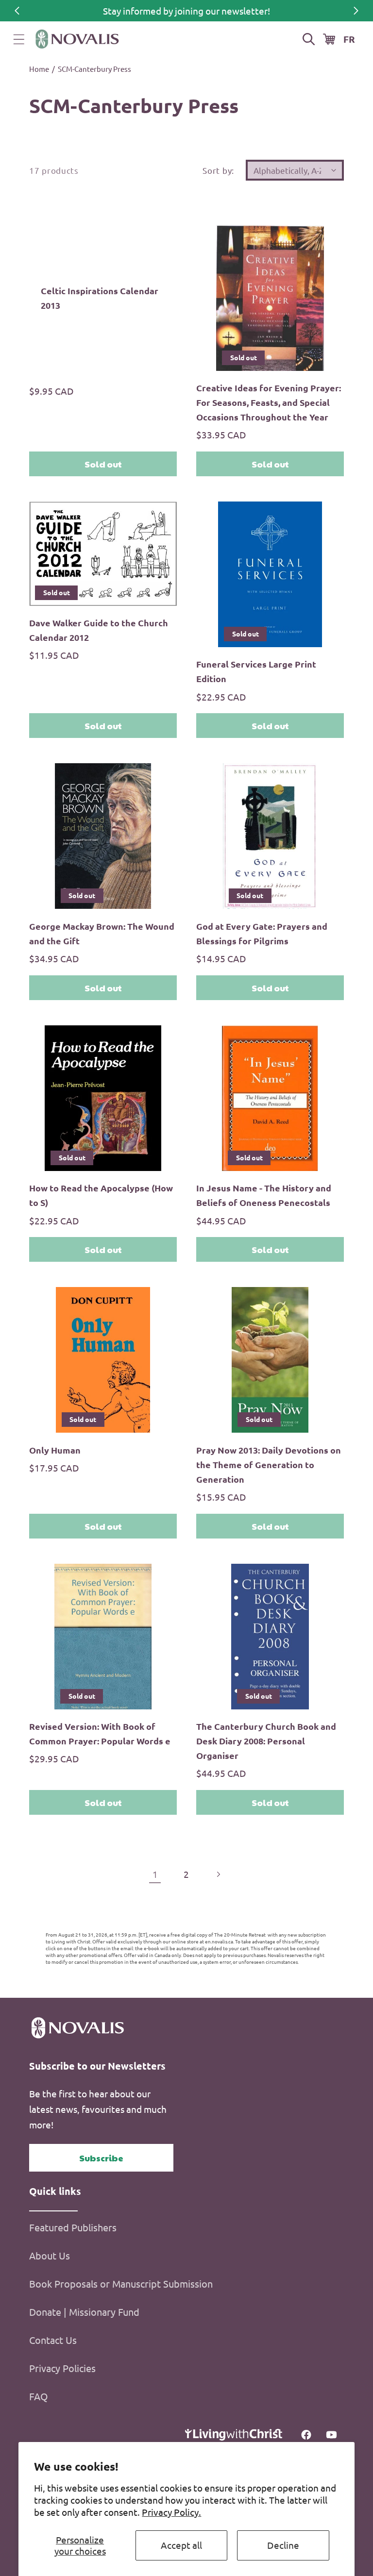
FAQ (39, 2396)
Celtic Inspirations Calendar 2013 (100, 298)
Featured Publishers (73, 2227)
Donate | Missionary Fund (84, 2312)
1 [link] (155, 1874)
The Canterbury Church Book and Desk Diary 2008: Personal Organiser (266, 1741)
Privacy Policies (62, 2368)
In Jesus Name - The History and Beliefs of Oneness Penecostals (264, 1195)
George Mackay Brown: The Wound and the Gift (102, 933)
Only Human (55, 1450)
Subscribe (101, 2158)
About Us (50, 2255)
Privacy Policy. (171, 2512)
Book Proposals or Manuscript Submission (121, 2283)
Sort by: (218, 170)
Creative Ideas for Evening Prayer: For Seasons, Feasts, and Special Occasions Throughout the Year (269, 402)
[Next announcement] (356, 11)
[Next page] (218, 1874)
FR (349, 39)
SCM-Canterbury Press (94, 69)
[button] (19, 39)
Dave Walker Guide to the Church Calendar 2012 (99, 630)
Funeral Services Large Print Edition (256, 671)
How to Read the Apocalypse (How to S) (101, 1195)
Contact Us (53, 2340)
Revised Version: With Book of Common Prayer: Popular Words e (100, 1733)
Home (39, 69)
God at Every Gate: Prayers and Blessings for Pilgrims (262, 933)
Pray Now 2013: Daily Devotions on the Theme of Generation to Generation (269, 1464)
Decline (283, 2545)
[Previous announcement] (17, 11)
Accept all (181, 2545)
